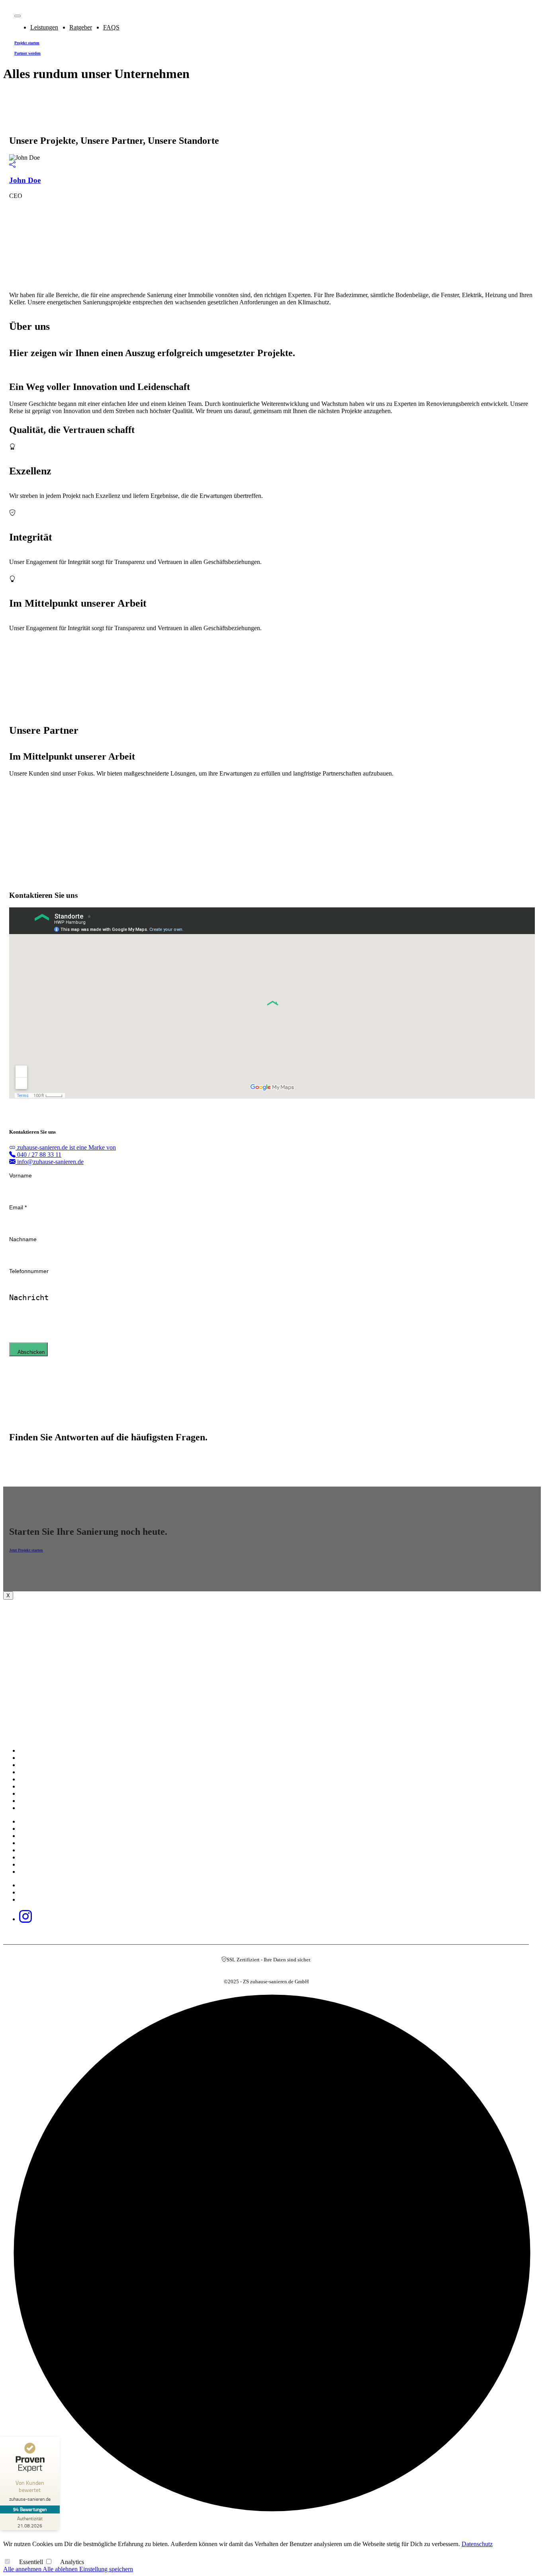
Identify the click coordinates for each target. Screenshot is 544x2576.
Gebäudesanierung (45, 1772)
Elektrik (34, 1829)
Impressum (37, 1885)
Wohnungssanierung (47, 1780)
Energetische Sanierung (51, 1808)
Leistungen (44, 27)
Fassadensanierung (45, 1843)
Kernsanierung (41, 1758)
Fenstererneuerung (45, 1850)
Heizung (34, 1836)
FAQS (111, 27)
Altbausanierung (43, 1787)
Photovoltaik (39, 1822)
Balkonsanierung (44, 1872)
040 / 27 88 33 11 (38, 1155)
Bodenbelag (38, 1858)
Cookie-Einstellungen (49, 1900)
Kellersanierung (42, 1801)
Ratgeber (81, 27)
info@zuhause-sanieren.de (50, 1162)
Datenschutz (38, 1893)
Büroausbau (38, 1865)
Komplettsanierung (46, 1751)
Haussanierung (41, 1765)
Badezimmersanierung (49, 1794)
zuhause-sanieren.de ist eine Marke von (66, 1147)
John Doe (25, 180)
